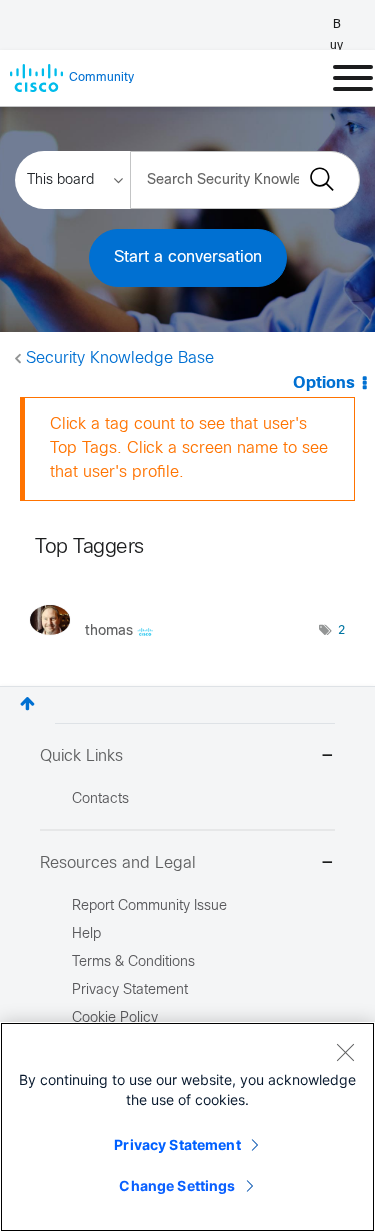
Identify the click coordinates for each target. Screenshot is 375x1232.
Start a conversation (188, 257)
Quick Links (81, 756)
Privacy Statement (177, 1144)
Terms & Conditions (133, 962)
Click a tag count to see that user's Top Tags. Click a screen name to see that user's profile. (189, 448)
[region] (187, 1127)
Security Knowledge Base (120, 358)
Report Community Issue (149, 906)
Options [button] (324, 383)
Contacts (100, 799)
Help (86, 934)
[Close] (345, 1052)
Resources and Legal (118, 863)
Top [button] (27, 703)
